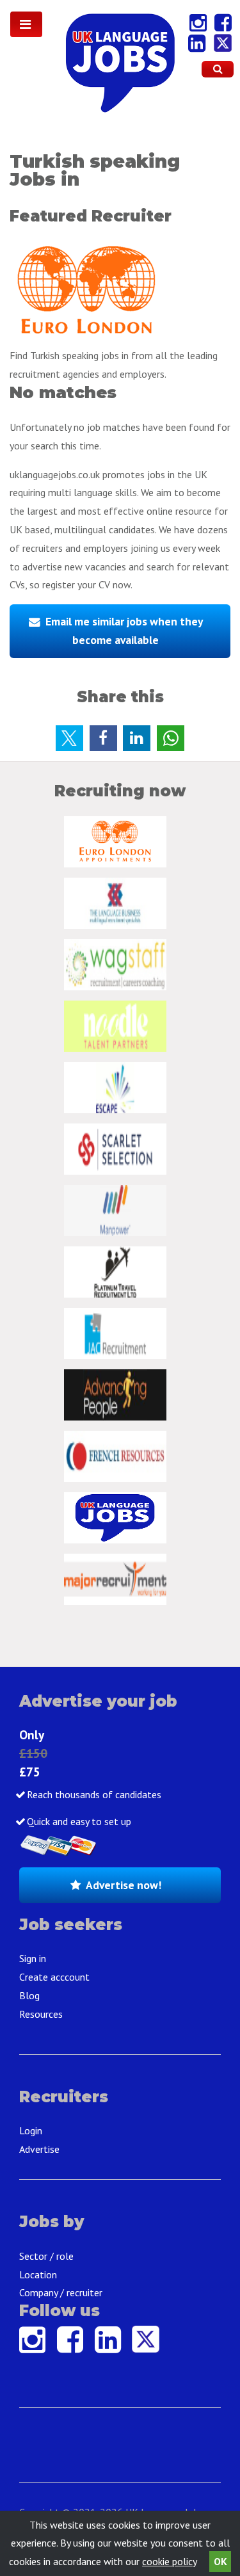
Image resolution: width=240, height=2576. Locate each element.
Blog (29, 1995)
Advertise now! (124, 1885)
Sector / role (46, 2256)
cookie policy (169, 2561)
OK (220, 2561)
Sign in (33, 1958)
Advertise (39, 2149)
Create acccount (54, 1977)
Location (38, 2274)
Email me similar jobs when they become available (124, 631)
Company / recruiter (61, 2292)
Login (31, 2130)
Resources (41, 2014)
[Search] (218, 69)
